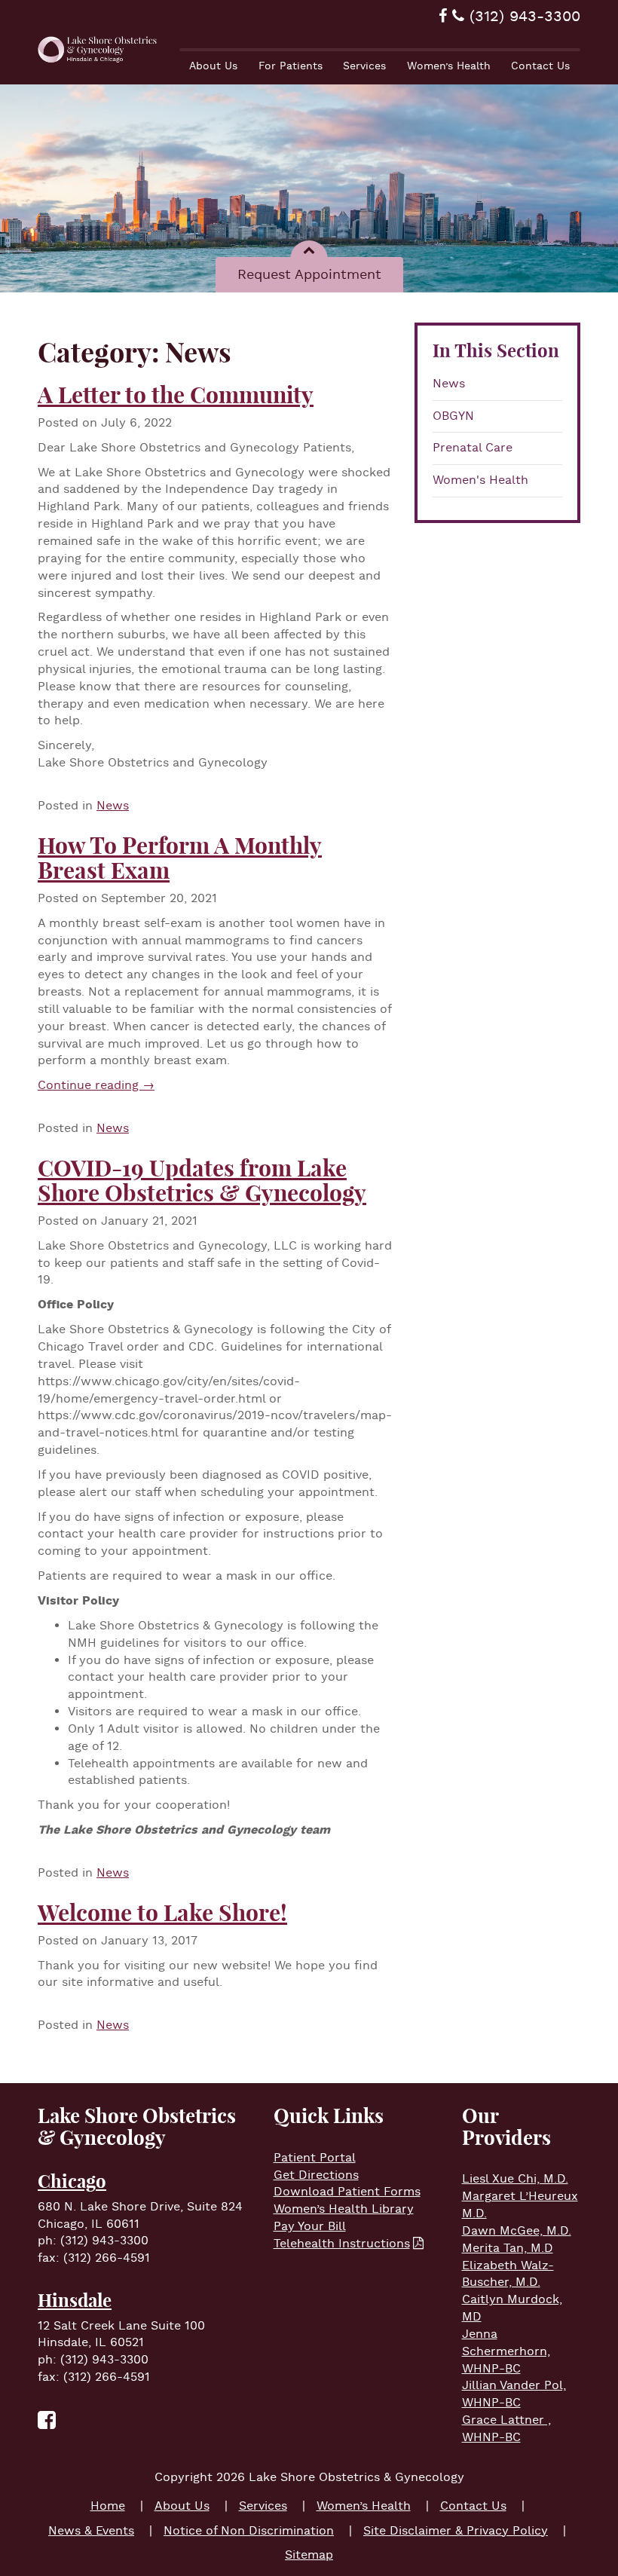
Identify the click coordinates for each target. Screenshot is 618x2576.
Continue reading (96, 1086)
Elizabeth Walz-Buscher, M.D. (508, 2275)
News (449, 384)
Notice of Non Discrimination (249, 2531)
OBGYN (453, 416)
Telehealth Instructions (342, 2244)
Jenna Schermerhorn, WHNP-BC (506, 2352)
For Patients (291, 66)
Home (108, 2506)
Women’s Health (449, 66)
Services (364, 66)
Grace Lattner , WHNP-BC (506, 2429)
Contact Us (540, 66)
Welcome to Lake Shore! (162, 1913)
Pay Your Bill (310, 2227)
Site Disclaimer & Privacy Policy (456, 2531)
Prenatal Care (473, 448)
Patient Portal (315, 2158)
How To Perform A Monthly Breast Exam (180, 858)
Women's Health (480, 480)
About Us (213, 66)
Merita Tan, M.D (508, 2249)
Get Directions (316, 2175)
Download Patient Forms (347, 2192)
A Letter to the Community (176, 395)
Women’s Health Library (344, 2209)
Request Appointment (309, 275)
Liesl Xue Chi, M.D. (515, 2179)
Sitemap (309, 2555)
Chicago (72, 2181)
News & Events (91, 2531)
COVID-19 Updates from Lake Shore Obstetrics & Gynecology (202, 1181)
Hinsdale (75, 2300)
